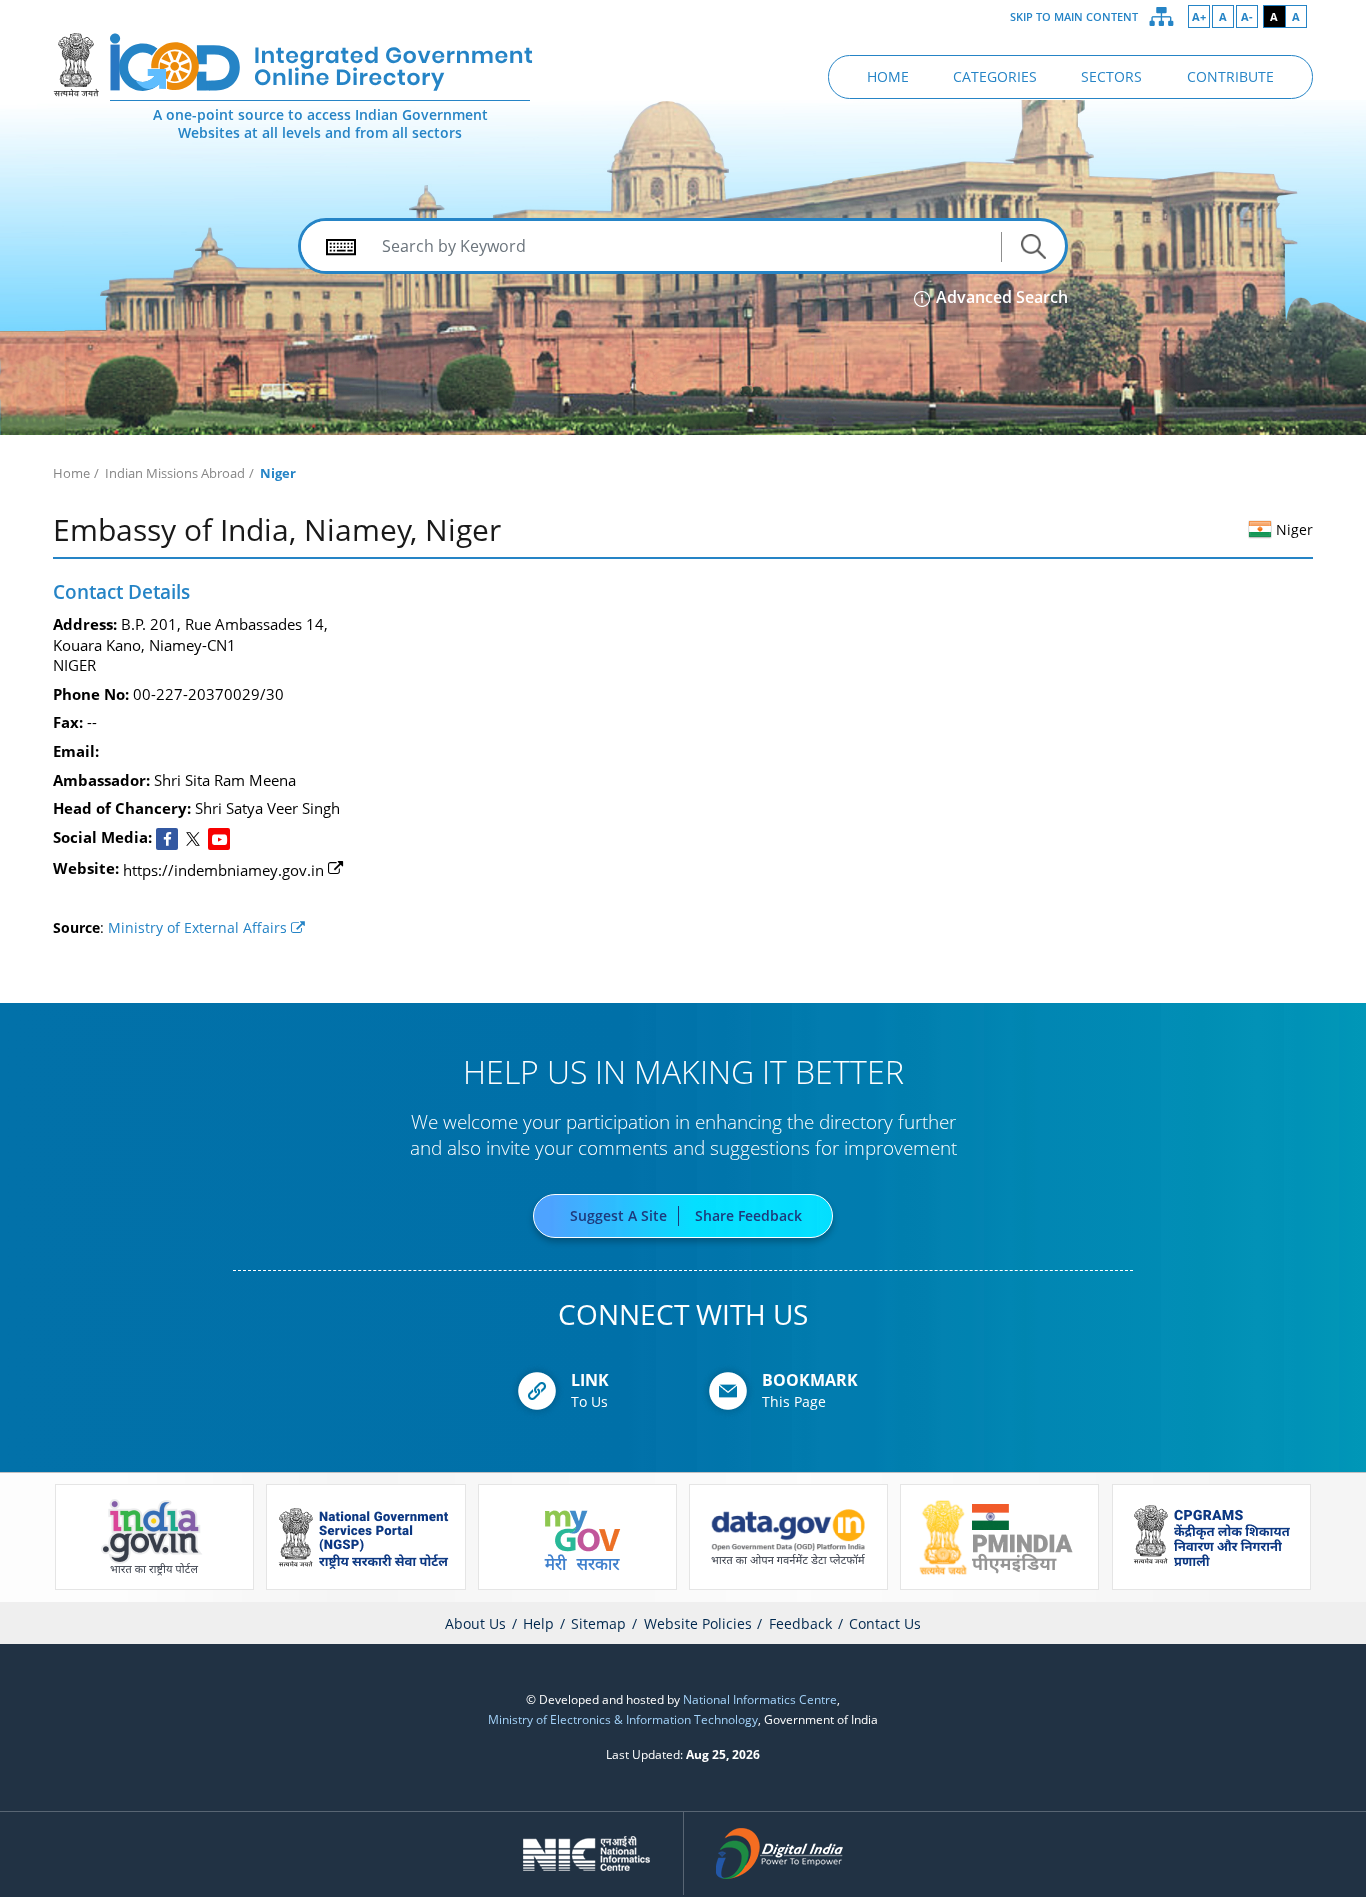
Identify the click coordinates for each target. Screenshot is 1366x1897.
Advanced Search (1000, 297)
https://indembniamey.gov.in (223, 870)
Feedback (800, 1623)
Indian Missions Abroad (175, 473)
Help (538, 1623)
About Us (475, 1623)
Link (590, 1380)
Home (71, 473)
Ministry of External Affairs (199, 928)
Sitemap (598, 1623)
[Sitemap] (1162, 17)
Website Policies (698, 1623)
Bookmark (810, 1380)
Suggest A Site (618, 1216)
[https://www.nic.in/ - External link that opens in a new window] (587, 1853)
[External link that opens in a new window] (167, 839)
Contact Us (885, 1623)
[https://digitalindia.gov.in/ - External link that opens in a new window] (780, 1853)
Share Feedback (748, 1216)
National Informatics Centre (760, 1699)
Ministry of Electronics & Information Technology (623, 1719)
